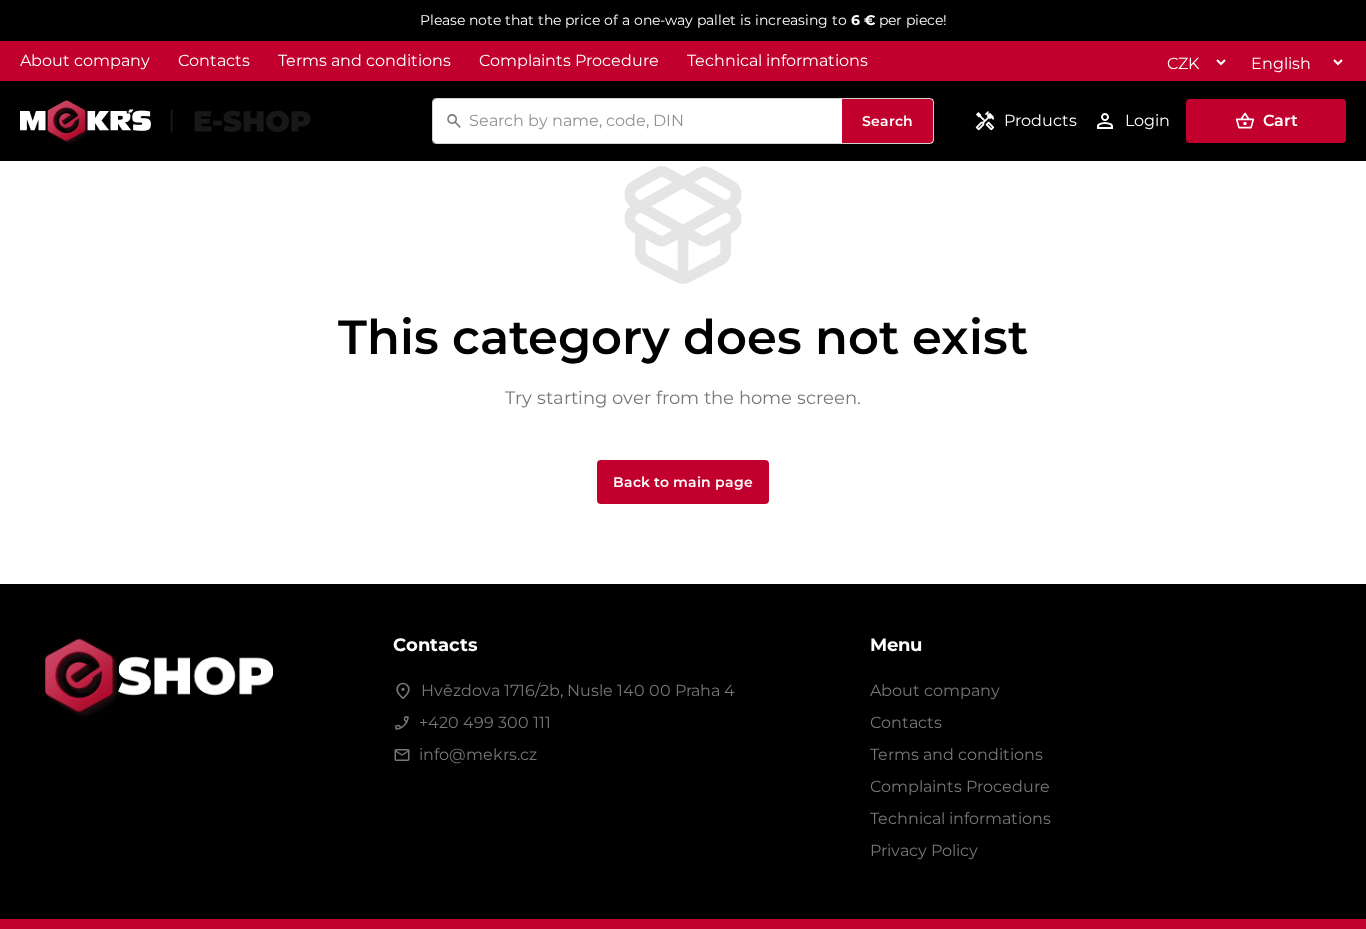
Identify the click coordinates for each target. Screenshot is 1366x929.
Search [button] (887, 121)
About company (85, 60)
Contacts (214, 60)
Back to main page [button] (683, 482)
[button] (1266, 121)
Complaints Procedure (569, 60)
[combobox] (652, 121)
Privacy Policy (924, 850)
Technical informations (777, 60)
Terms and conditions (364, 60)
